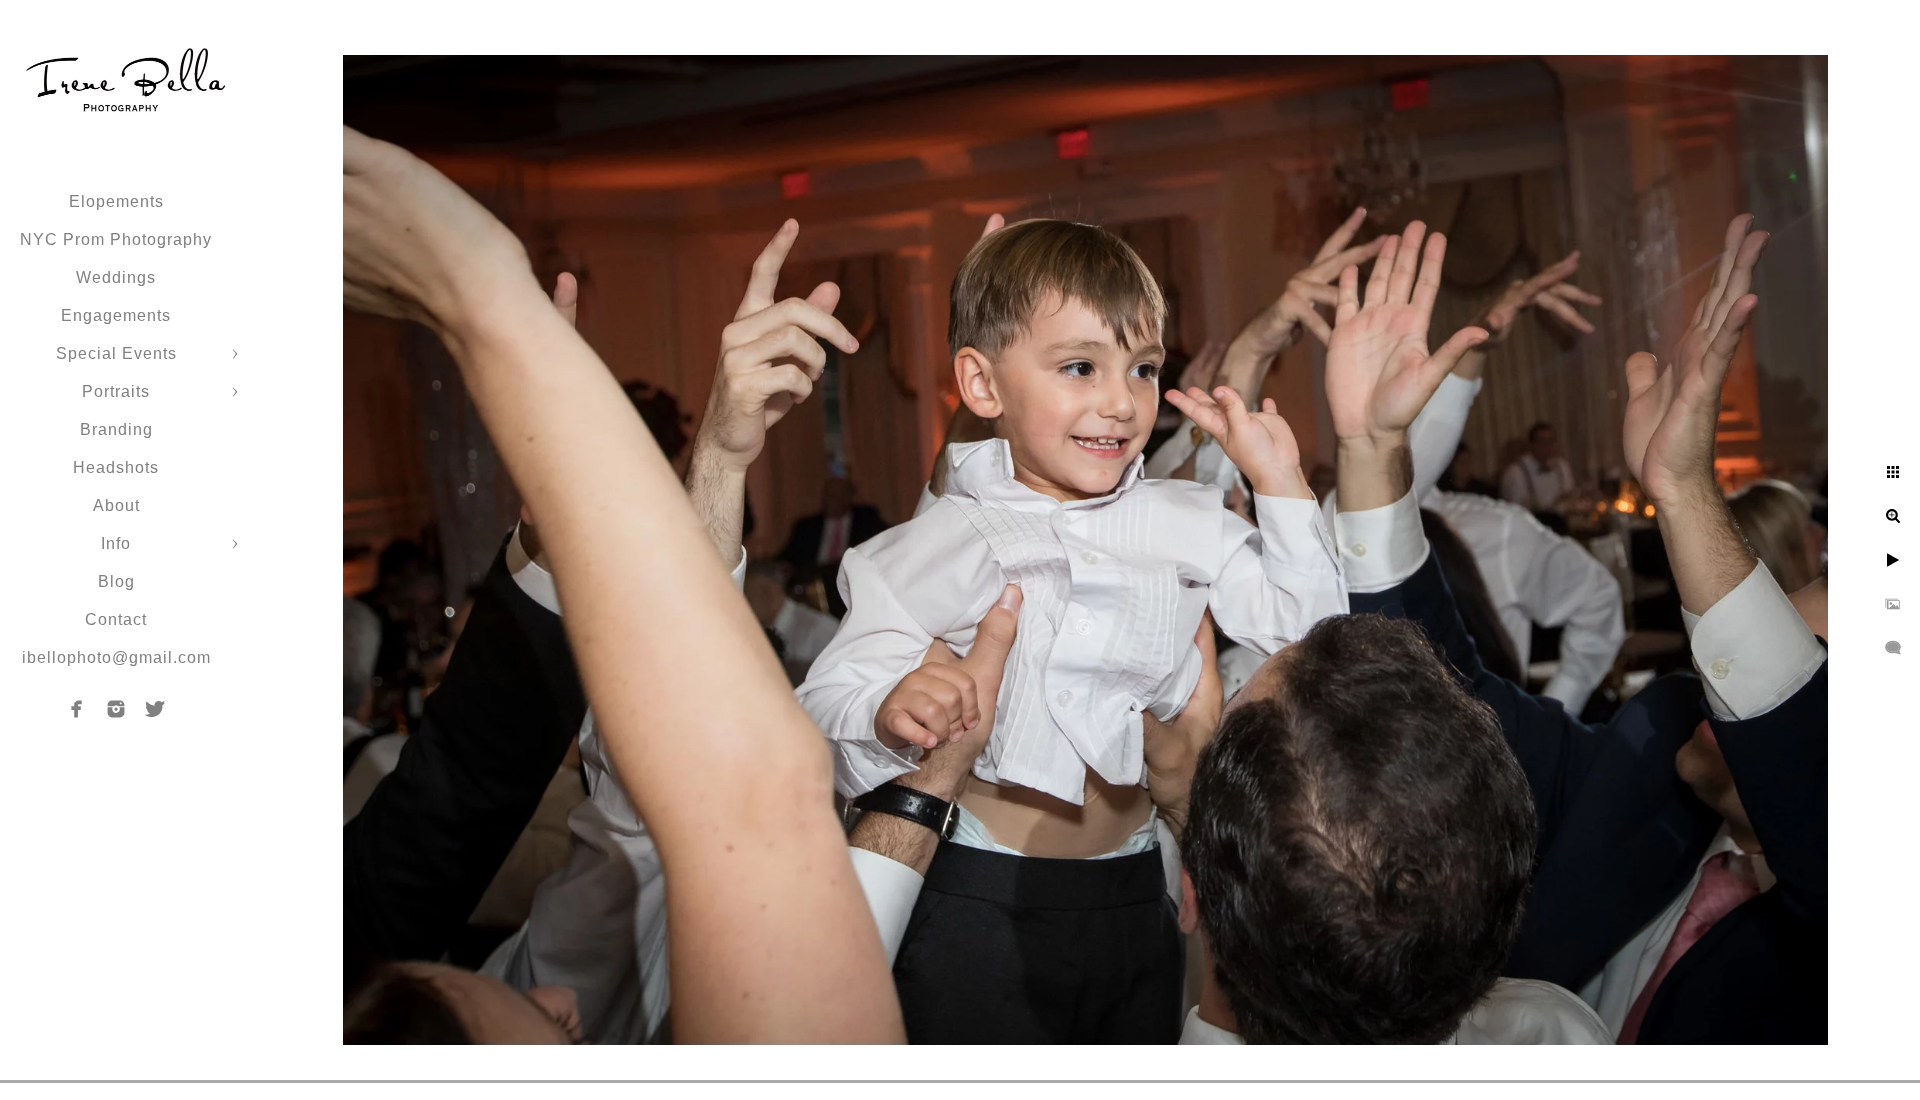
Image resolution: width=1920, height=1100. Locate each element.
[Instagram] (116, 709)
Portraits (116, 391)
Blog (116, 581)
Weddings (116, 277)
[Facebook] (77, 709)
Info (116, 543)
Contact (116, 619)
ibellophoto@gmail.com (116, 657)
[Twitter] (155, 709)
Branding (116, 429)
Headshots (116, 467)
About (116, 505)
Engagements (116, 315)
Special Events (116, 353)
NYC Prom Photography (116, 239)
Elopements (116, 201)
